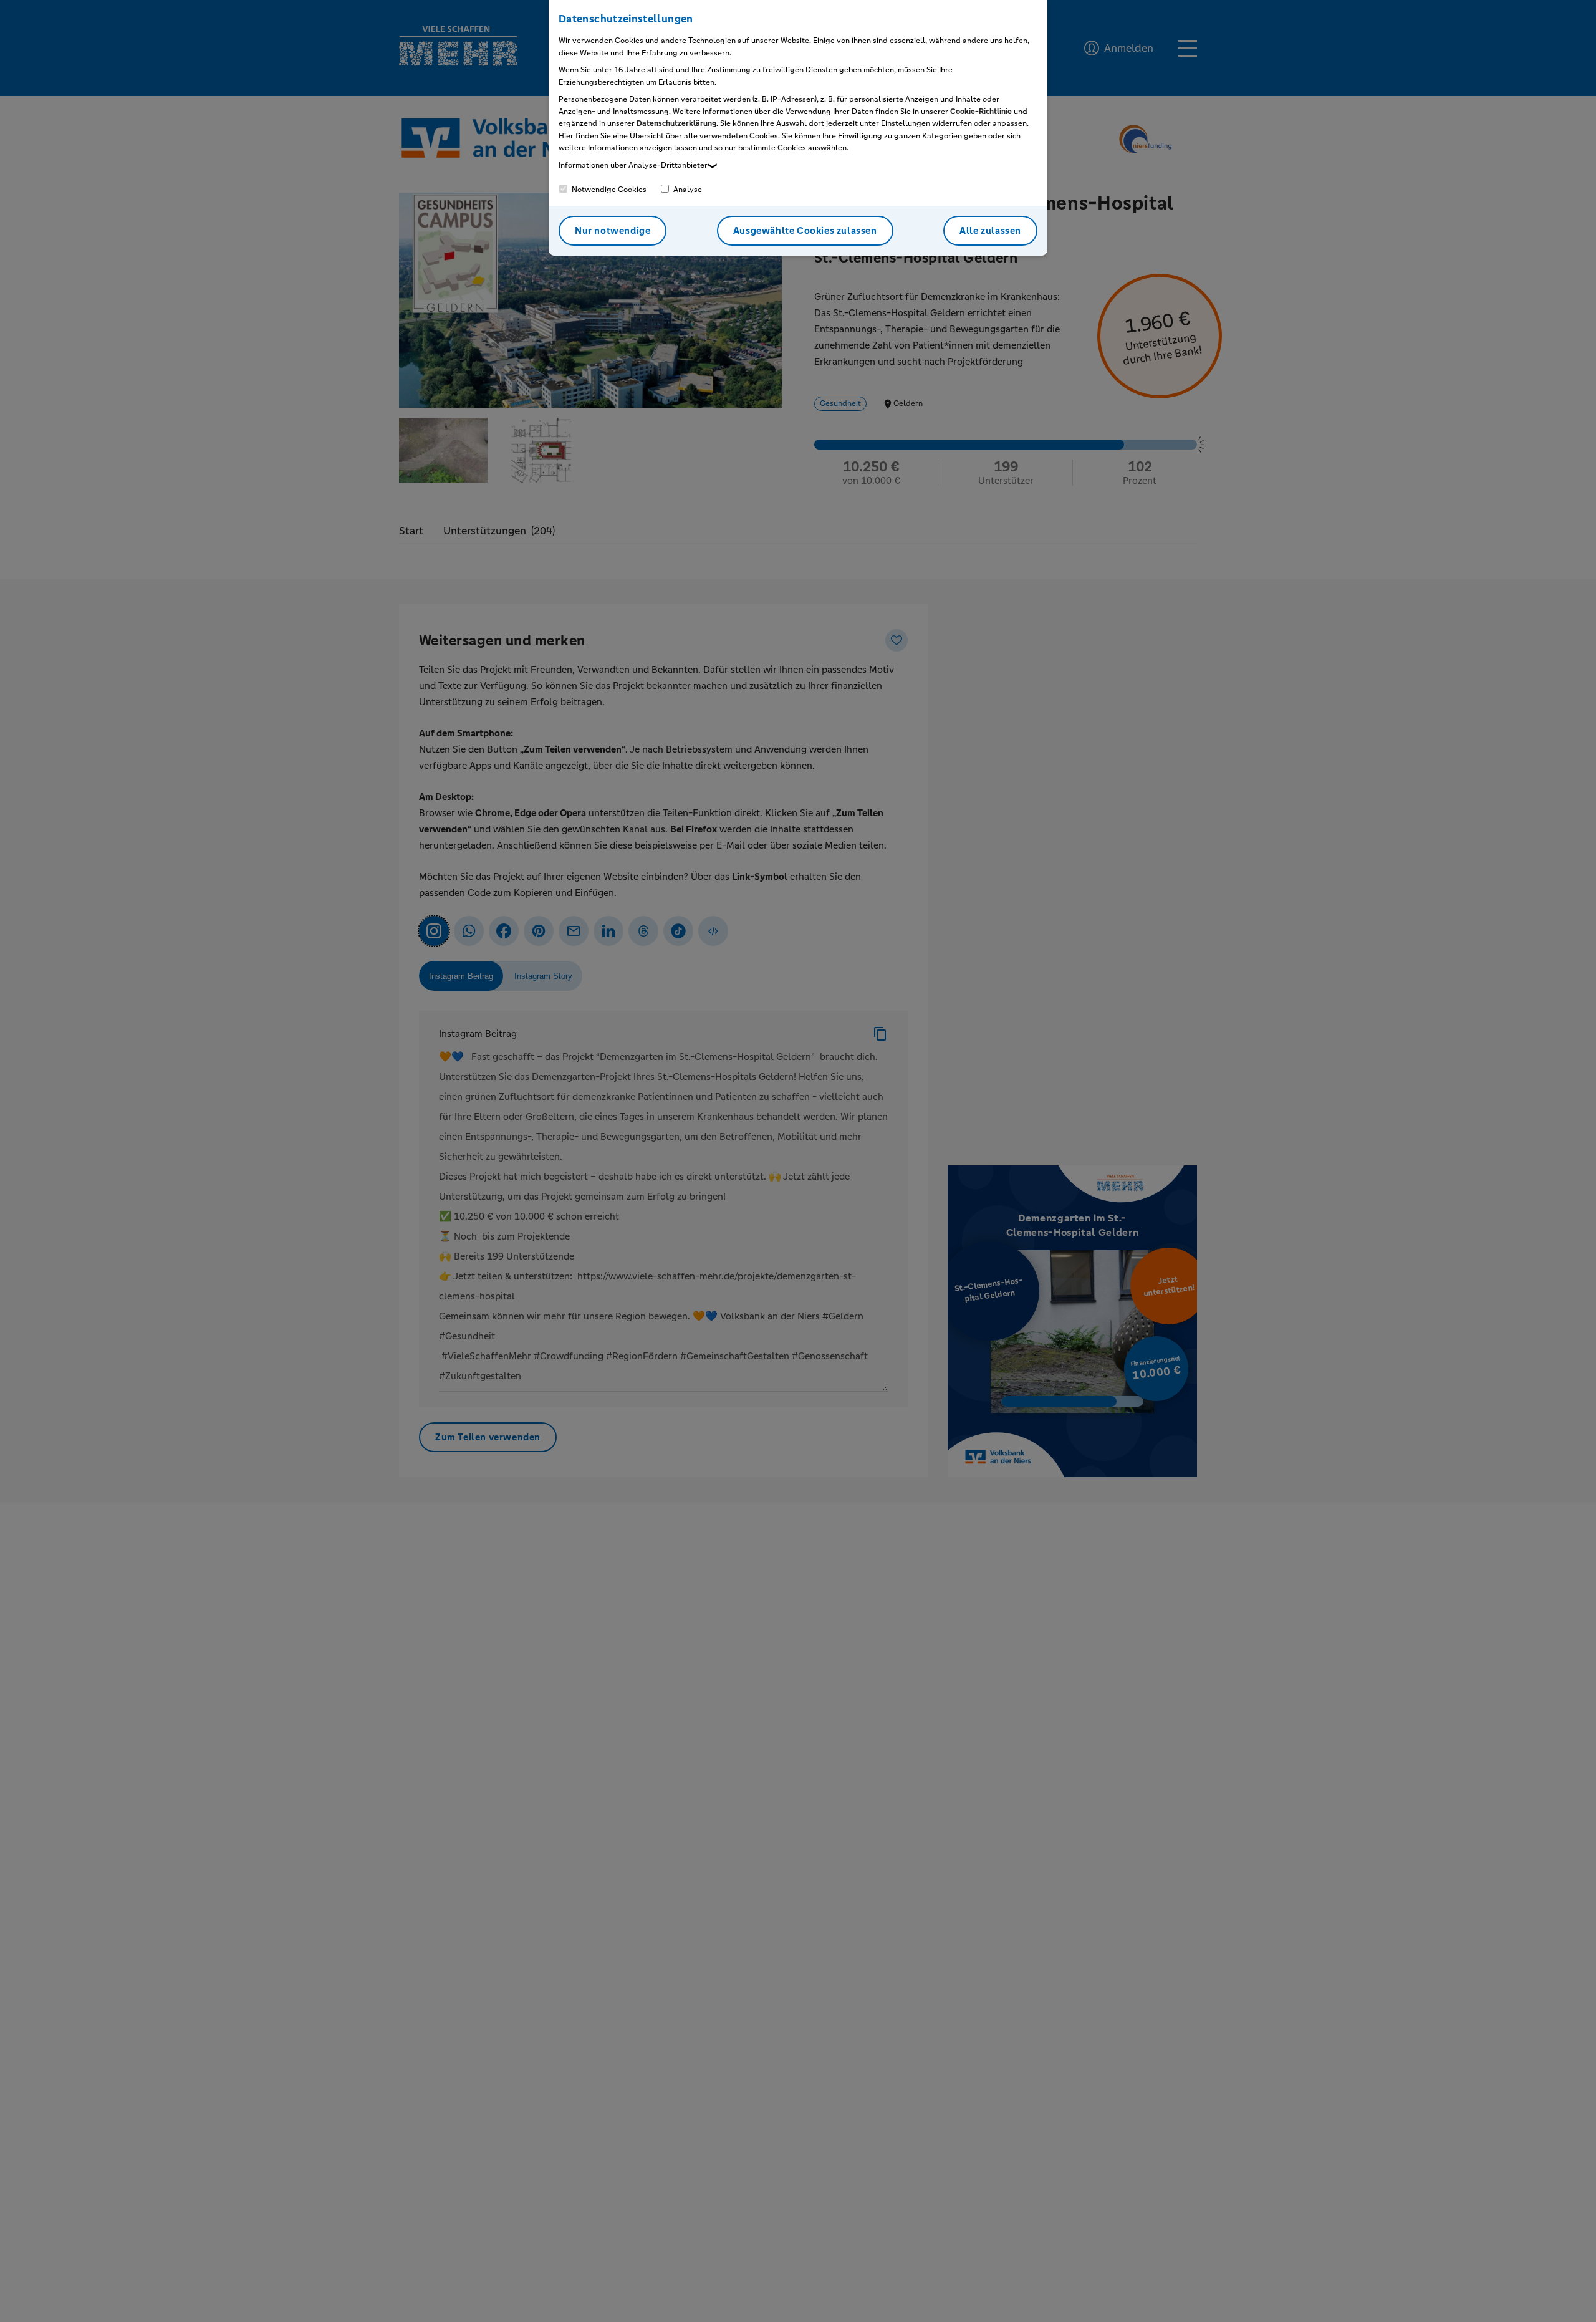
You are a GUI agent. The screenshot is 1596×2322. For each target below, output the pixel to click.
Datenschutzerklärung (676, 123)
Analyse (687, 190)
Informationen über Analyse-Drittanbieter (633, 165)
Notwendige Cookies (608, 190)
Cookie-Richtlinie (981, 112)
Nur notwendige (613, 230)
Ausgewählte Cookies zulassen (805, 230)
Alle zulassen (990, 230)
